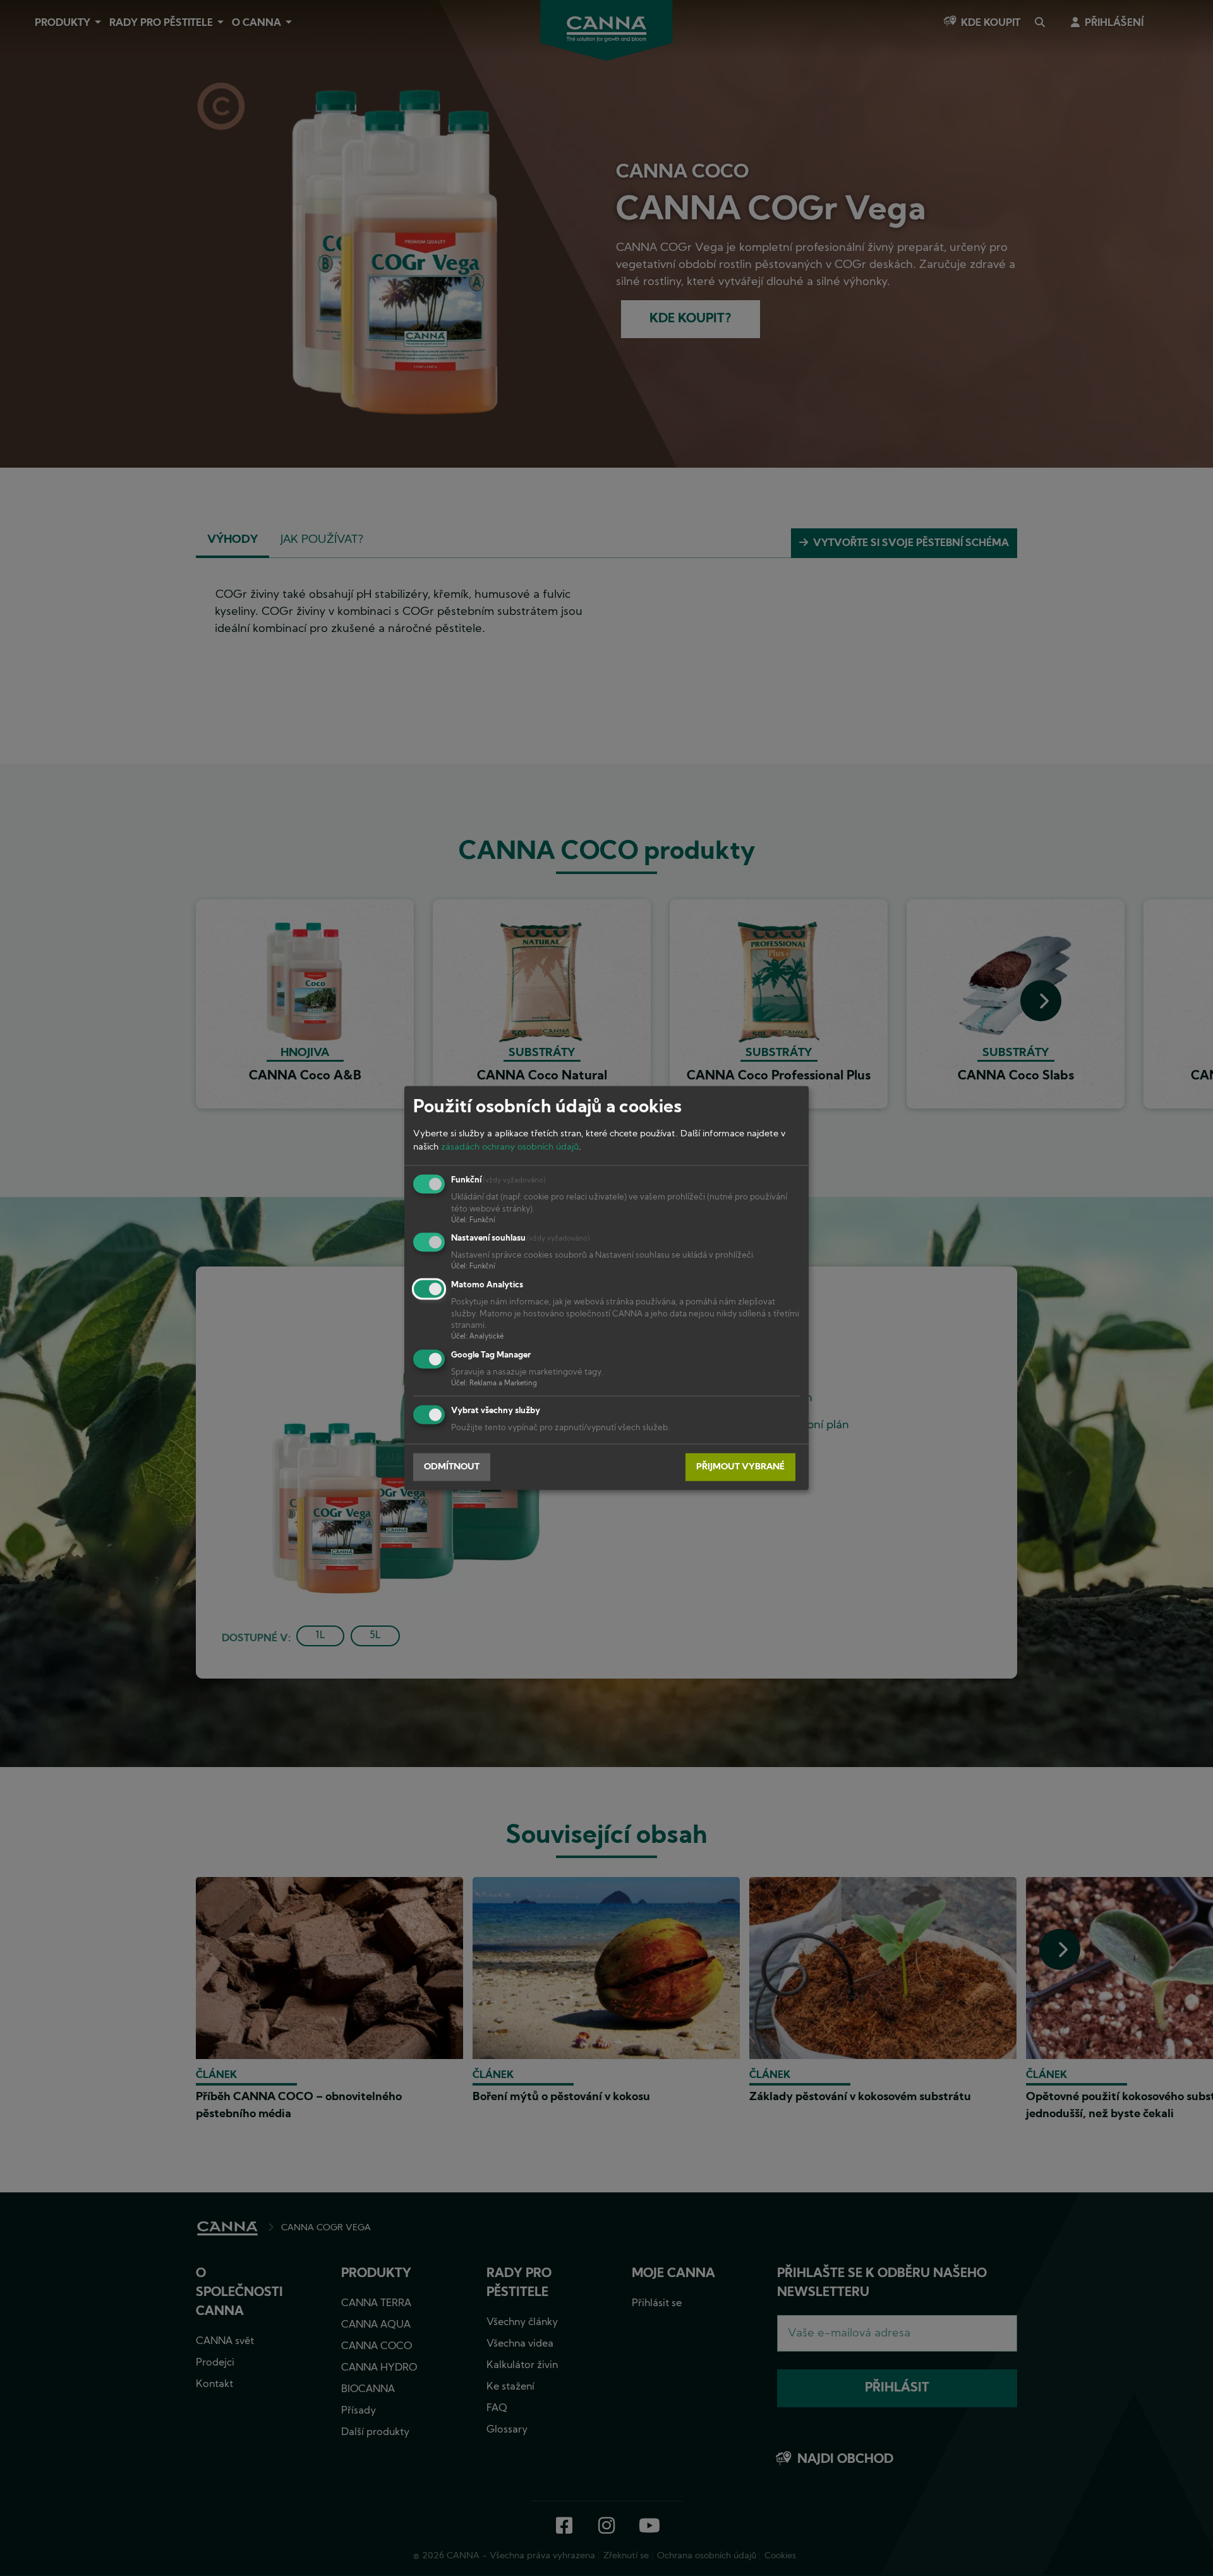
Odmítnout (452, 1467)
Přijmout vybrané (740, 1467)
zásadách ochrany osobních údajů (510, 1147)
